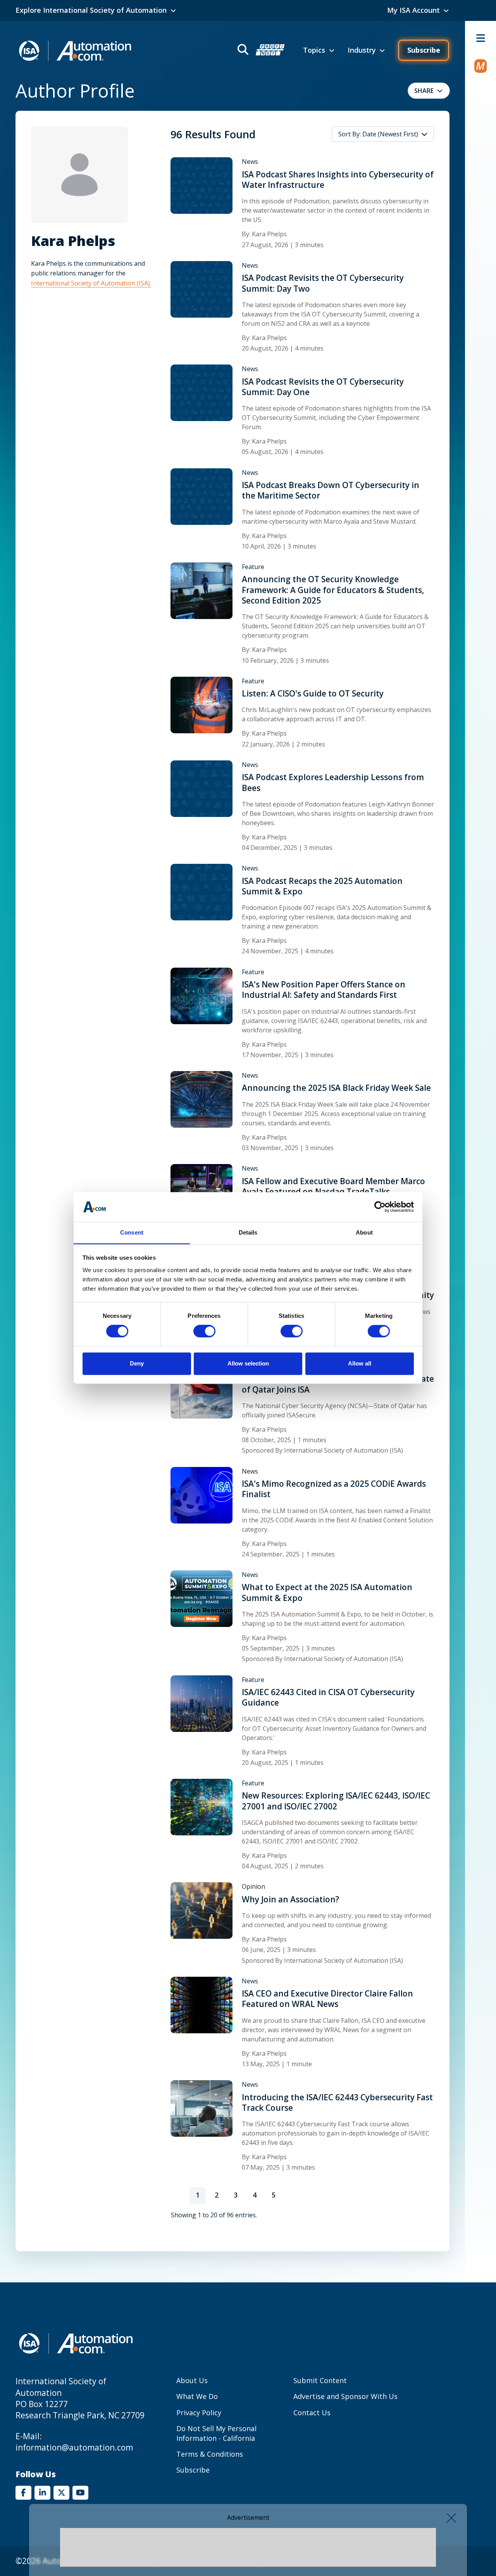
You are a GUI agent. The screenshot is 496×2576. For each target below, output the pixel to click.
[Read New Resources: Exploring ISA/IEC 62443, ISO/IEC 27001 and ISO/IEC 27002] (201, 1806)
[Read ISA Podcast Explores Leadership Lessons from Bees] (201, 788)
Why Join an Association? (290, 1899)
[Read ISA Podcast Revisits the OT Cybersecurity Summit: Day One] (201, 392)
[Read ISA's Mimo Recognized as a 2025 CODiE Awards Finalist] (201, 1494)
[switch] (204, 1331)
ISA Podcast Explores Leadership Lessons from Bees (333, 782)
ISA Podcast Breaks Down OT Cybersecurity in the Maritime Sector (331, 490)
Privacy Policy (199, 2413)
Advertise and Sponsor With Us (345, 2396)
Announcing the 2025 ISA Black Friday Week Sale (336, 1088)
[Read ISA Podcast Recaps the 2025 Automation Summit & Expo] (201, 892)
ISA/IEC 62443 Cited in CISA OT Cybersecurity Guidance (328, 1697)
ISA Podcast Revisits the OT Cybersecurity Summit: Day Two (323, 283)
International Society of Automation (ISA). (91, 283)
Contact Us (312, 2413)
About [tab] (364, 1232)
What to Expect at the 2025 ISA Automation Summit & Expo (327, 1592)
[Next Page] (292, 2195)
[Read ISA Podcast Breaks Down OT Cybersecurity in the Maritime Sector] (201, 496)
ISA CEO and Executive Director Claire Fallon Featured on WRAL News (327, 1999)
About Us (192, 2380)
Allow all (360, 1363)
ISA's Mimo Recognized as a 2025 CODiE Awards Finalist (334, 1489)
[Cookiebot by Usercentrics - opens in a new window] (380, 1207)
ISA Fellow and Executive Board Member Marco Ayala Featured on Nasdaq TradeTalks (333, 1187)
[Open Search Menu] (260, 51)
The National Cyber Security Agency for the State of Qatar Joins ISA (338, 1384)
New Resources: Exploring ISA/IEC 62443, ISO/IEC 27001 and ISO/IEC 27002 (336, 1801)
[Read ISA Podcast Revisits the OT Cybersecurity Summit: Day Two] (201, 289)
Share (424, 91)
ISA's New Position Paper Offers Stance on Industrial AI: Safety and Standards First (324, 990)
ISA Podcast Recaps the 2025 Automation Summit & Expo (322, 886)
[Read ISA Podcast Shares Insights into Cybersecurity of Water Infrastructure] (201, 185)
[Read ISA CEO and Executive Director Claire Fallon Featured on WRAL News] (201, 2004)
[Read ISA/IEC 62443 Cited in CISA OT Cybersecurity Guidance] (201, 1703)
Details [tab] (248, 1232)
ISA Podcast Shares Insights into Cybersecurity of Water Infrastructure (338, 180)
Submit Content (320, 2380)
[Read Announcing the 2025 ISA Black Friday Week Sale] (201, 1099)
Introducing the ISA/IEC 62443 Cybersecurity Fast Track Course (337, 2103)
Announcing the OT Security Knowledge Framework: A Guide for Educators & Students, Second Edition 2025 (333, 590)
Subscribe (424, 50)
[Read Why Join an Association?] (201, 1910)
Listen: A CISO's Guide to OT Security (313, 694)
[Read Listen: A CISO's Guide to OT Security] (201, 704)
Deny (137, 1363)
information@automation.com (74, 2447)
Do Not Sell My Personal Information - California (216, 2433)
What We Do (197, 2396)
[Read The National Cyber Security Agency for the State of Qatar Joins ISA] (201, 1389)
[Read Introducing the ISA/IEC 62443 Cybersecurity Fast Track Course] (201, 2108)
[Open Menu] (480, 38)
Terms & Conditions (210, 2454)
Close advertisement (451, 2518)
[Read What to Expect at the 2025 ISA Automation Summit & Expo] (201, 1598)
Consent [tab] (132, 1232)
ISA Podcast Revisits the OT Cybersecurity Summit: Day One (323, 387)
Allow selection (248, 1363)
